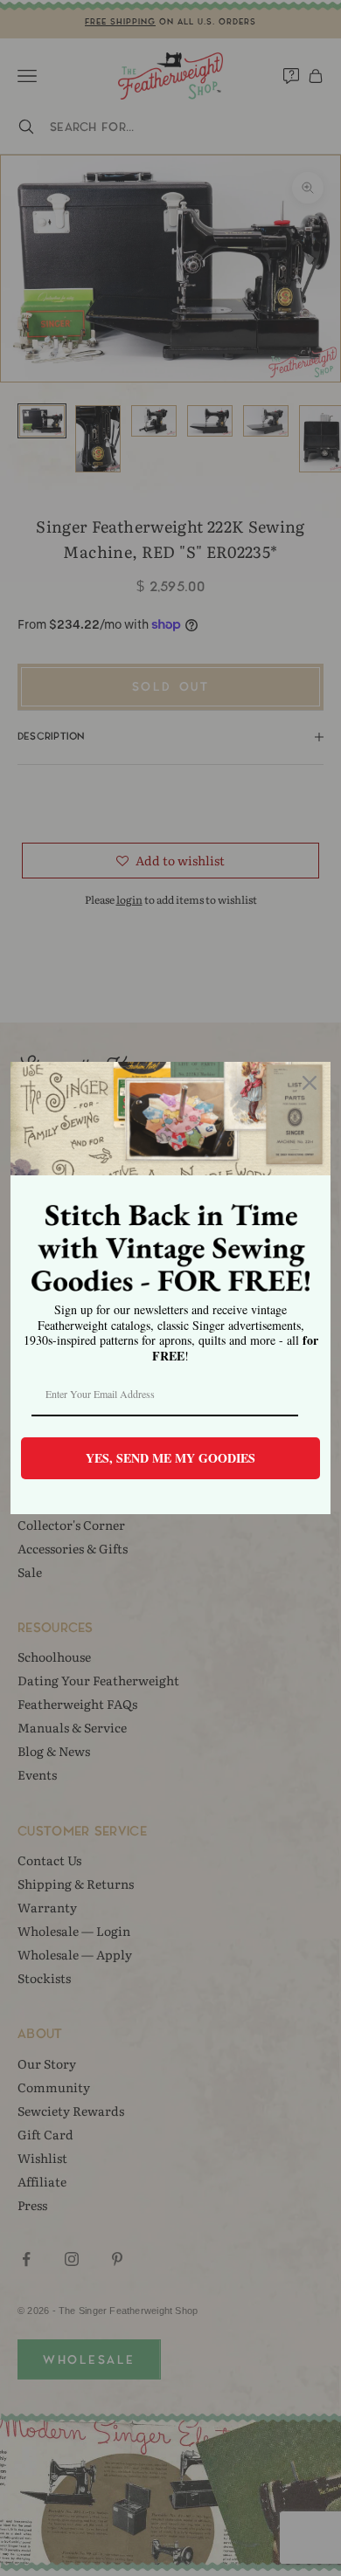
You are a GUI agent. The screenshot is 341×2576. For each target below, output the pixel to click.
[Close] (310, 1083)
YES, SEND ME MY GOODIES (170, 1458)
